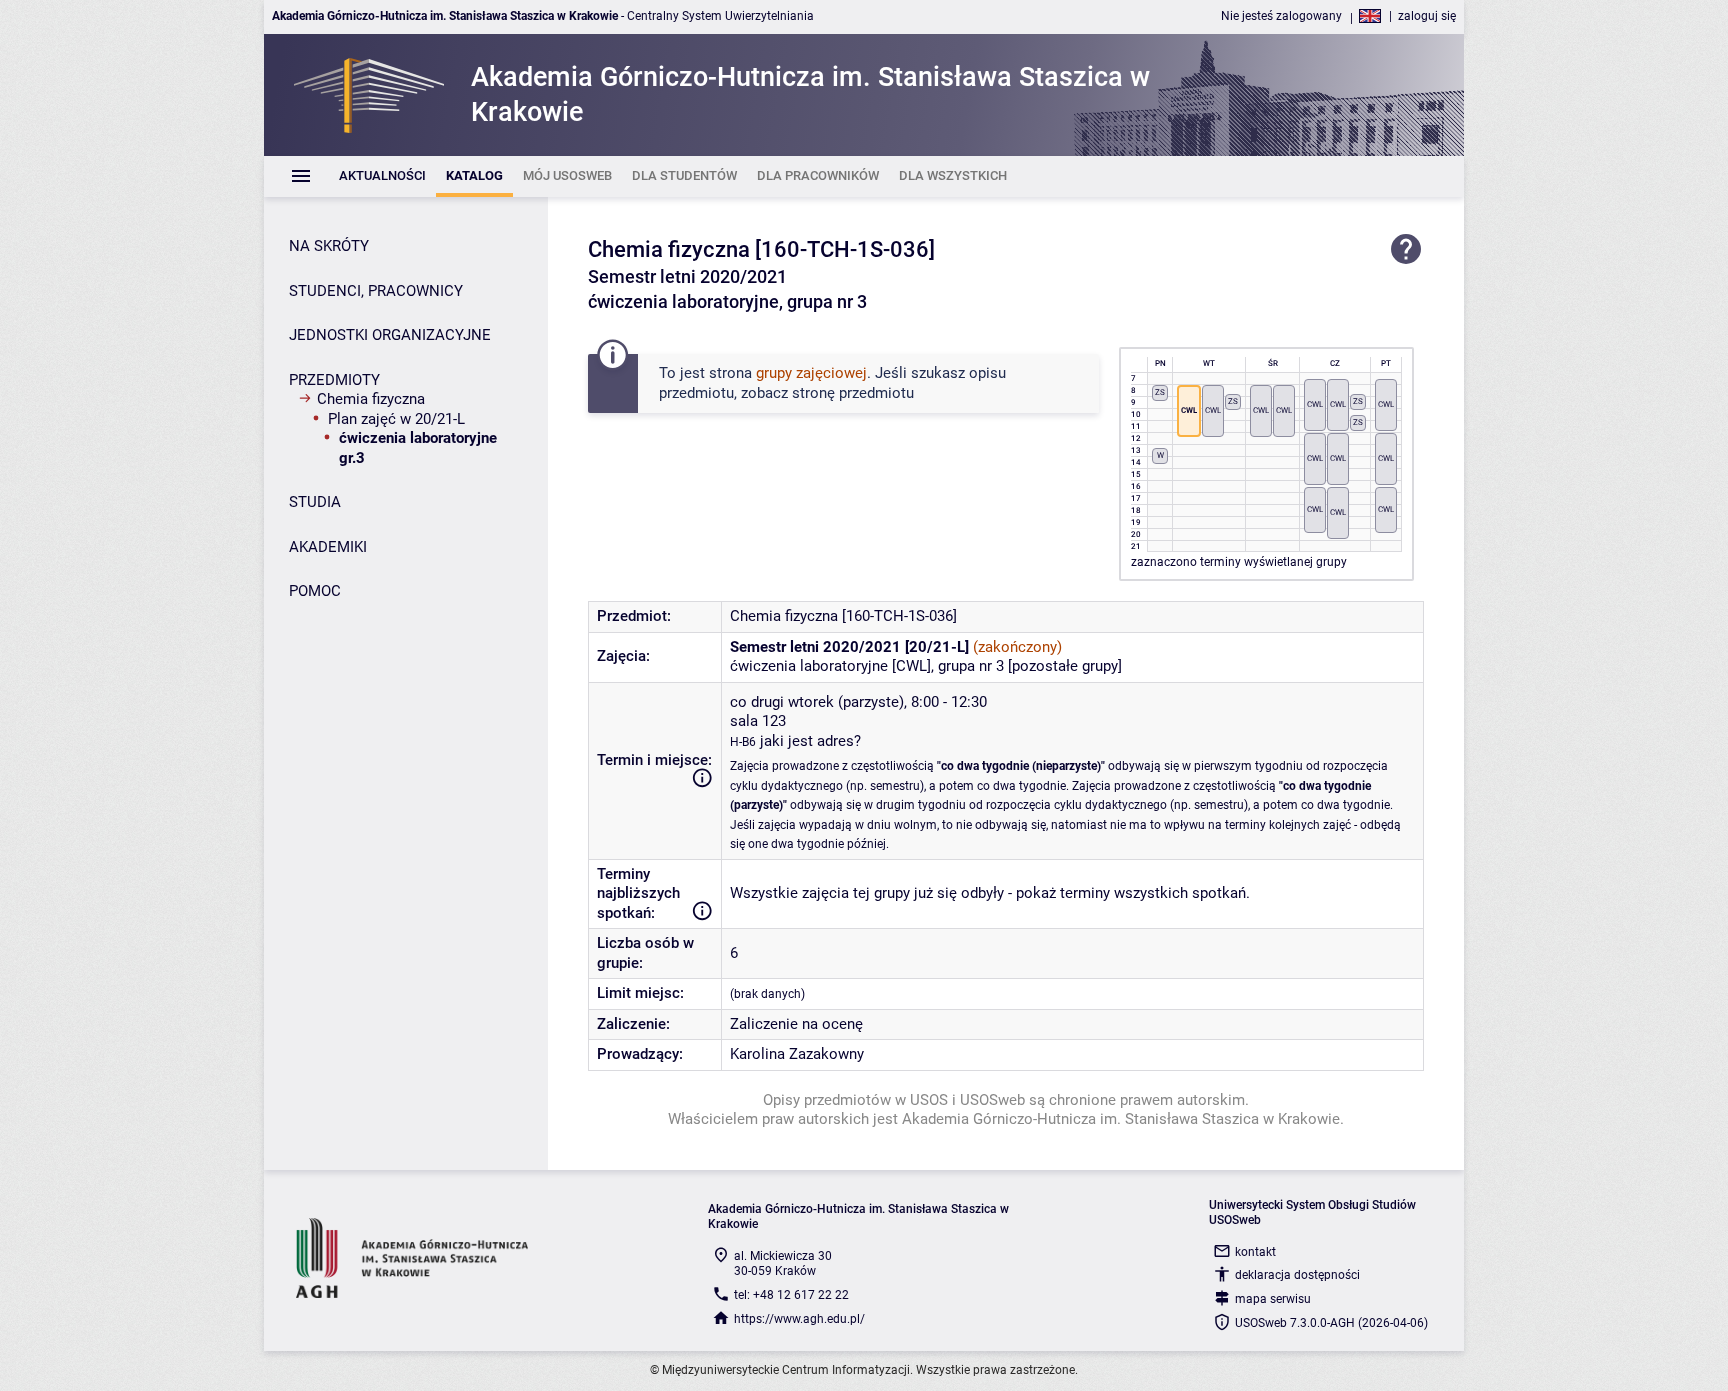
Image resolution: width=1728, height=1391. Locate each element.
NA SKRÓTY (329, 246)
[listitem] (382, 176)
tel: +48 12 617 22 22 (791, 1295)
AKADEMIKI (328, 547)
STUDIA (315, 502)
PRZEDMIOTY (334, 380)
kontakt (1255, 1252)
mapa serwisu (1273, 1299)
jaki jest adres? (810, 741)
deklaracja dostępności (1297, 1275)
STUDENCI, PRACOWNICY (376, 291)
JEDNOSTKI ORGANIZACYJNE (390, 335)
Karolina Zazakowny (797, 1054)
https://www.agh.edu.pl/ (799, 1319)
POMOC (315, 591)
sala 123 (758, 721)
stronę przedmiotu (853, 393)
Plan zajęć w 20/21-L (396, 419)
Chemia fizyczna (371, 399)
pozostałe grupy (1065, 666)
